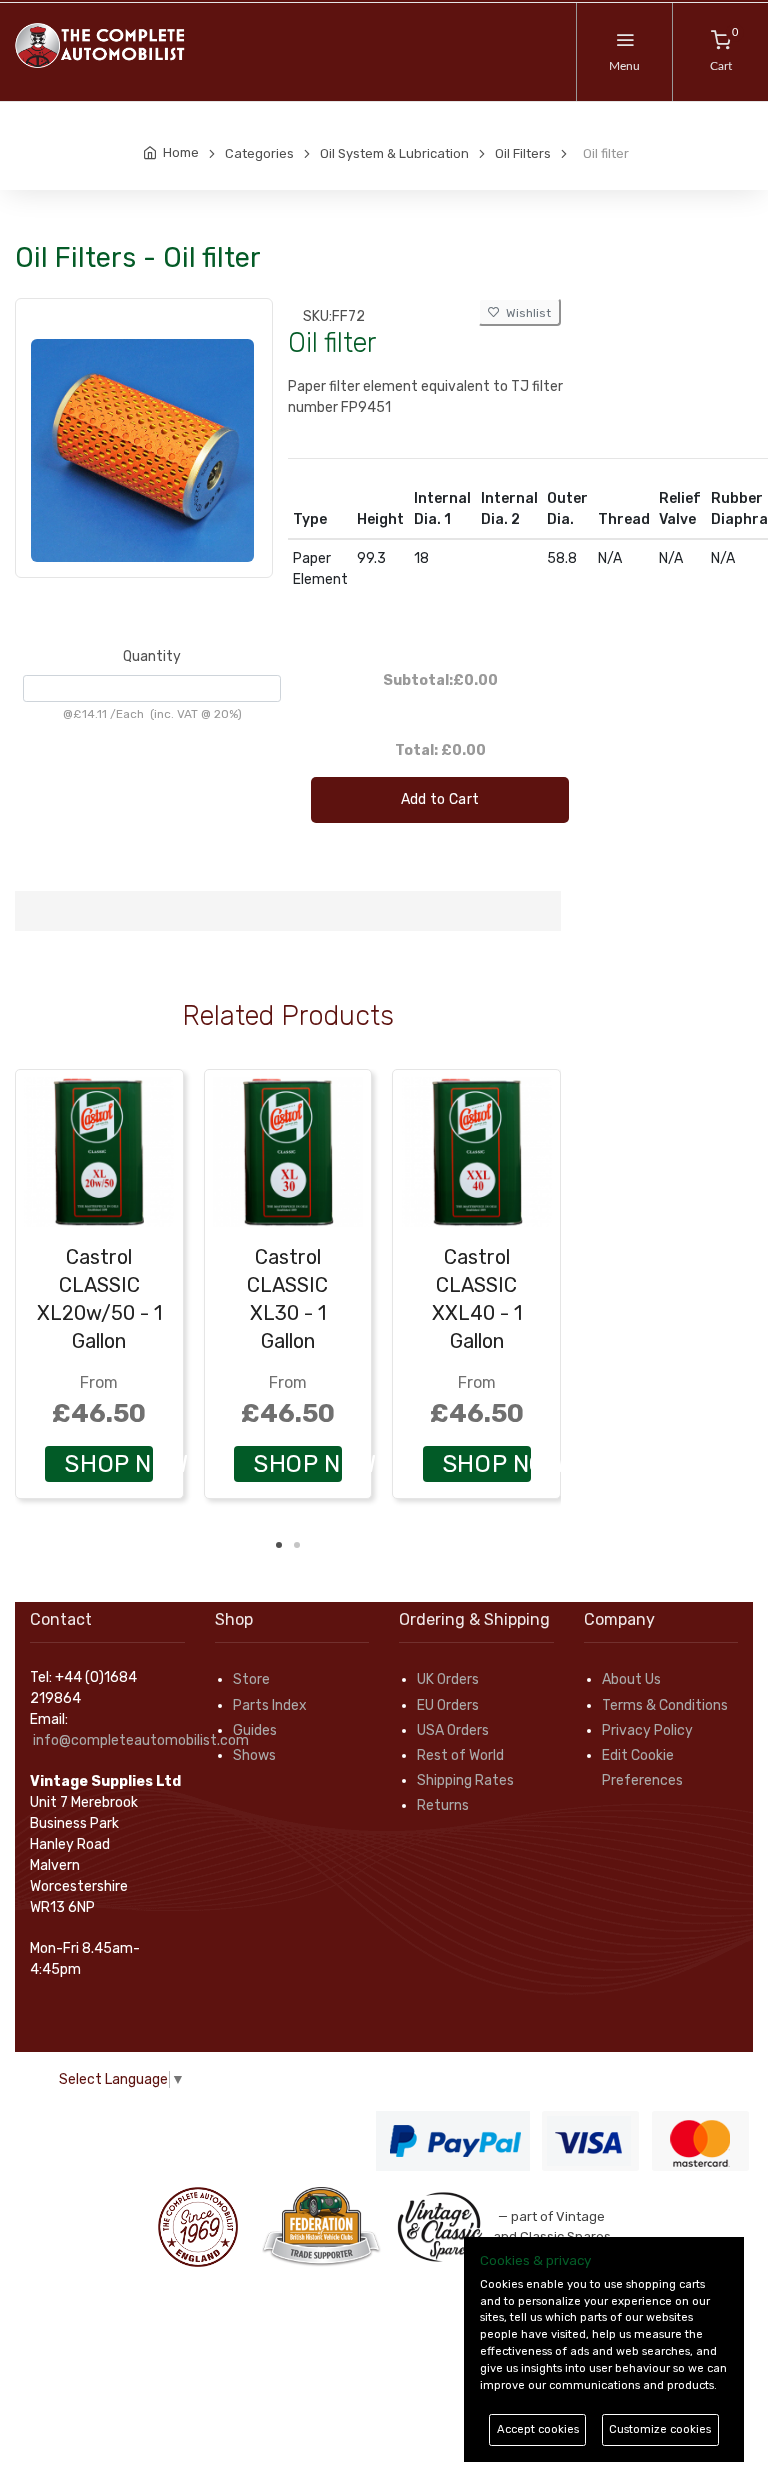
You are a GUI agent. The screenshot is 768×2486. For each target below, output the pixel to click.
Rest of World (460, 1755)
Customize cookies (660, 2429)
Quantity (152, 656)
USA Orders (453, 1730)
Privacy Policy (647, 1730)
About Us (631, 1679)
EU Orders (448, 1705)
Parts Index (270, 1705)
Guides (255, 1730)
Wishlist (525, 313)
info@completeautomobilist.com (141, 1740)
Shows (254, 1755)
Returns (443, 1805)
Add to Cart (440, 799)
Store (251, 1679)
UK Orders (448, 1679)
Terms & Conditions (665, 1705)
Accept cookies (538, 2429)
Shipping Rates (465, 1780)
